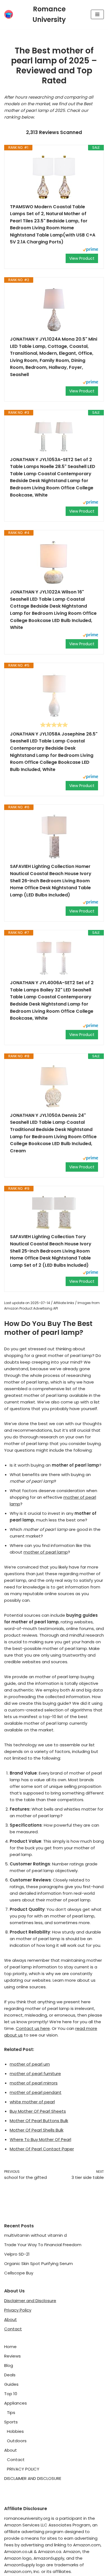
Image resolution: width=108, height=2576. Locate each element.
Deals (10, 2375)
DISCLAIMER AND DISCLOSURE (33, 2478)
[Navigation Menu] (97, 14)
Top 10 (11, 2394)
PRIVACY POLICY (23, 2469)
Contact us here (33, 2028)
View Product (82, 258)
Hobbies (15, 2431)
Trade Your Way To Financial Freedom (43, 2245)
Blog (9, 2365)
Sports (11, 2422)
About (11, 2319)
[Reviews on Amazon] (54, 725)
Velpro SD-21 (17, 2254)
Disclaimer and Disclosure (30, 2301)
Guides (11, 2384)
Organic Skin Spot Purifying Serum (38, 2263)
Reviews (12, 2356)
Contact (13, 2329)
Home (10, 2347)
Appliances (16, 2403)
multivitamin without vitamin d (35, 2235)
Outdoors (17, 2441)
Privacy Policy (18, 2310)
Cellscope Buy (19, 2273)
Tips (11, 2412)
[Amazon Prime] (90, 250)
